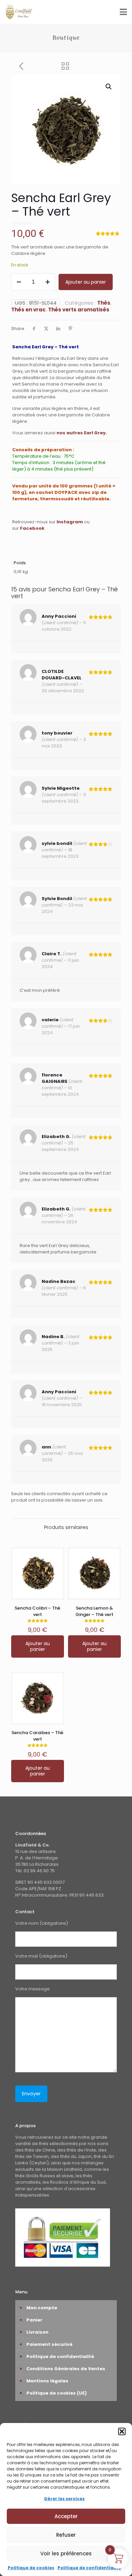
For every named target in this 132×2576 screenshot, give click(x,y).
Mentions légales (47, 2381)
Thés (104, 303)
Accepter (66, 2516)
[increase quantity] (48, 282)
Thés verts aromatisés (79, 310)
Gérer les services (64, 2499)
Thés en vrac (28, 310)
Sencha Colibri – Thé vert (37, 1611)
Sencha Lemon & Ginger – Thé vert (94, 1611)
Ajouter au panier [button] (38, 1646)
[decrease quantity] (19, 282)
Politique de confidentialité (89, 2568)
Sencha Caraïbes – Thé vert (37, 1736)
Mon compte (42, 2308)
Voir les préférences (66, 2553)
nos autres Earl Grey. (82, 433)
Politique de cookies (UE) (57, 2393)
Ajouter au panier (86, 282)
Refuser (66, 2535)
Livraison (37, 2332)
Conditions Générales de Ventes (66, 2369)
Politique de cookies (31, 2568)
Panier (34, 2320)
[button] (122, 2431)
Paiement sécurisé (49, 2344)
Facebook (32, 528)
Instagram (70, 522)
